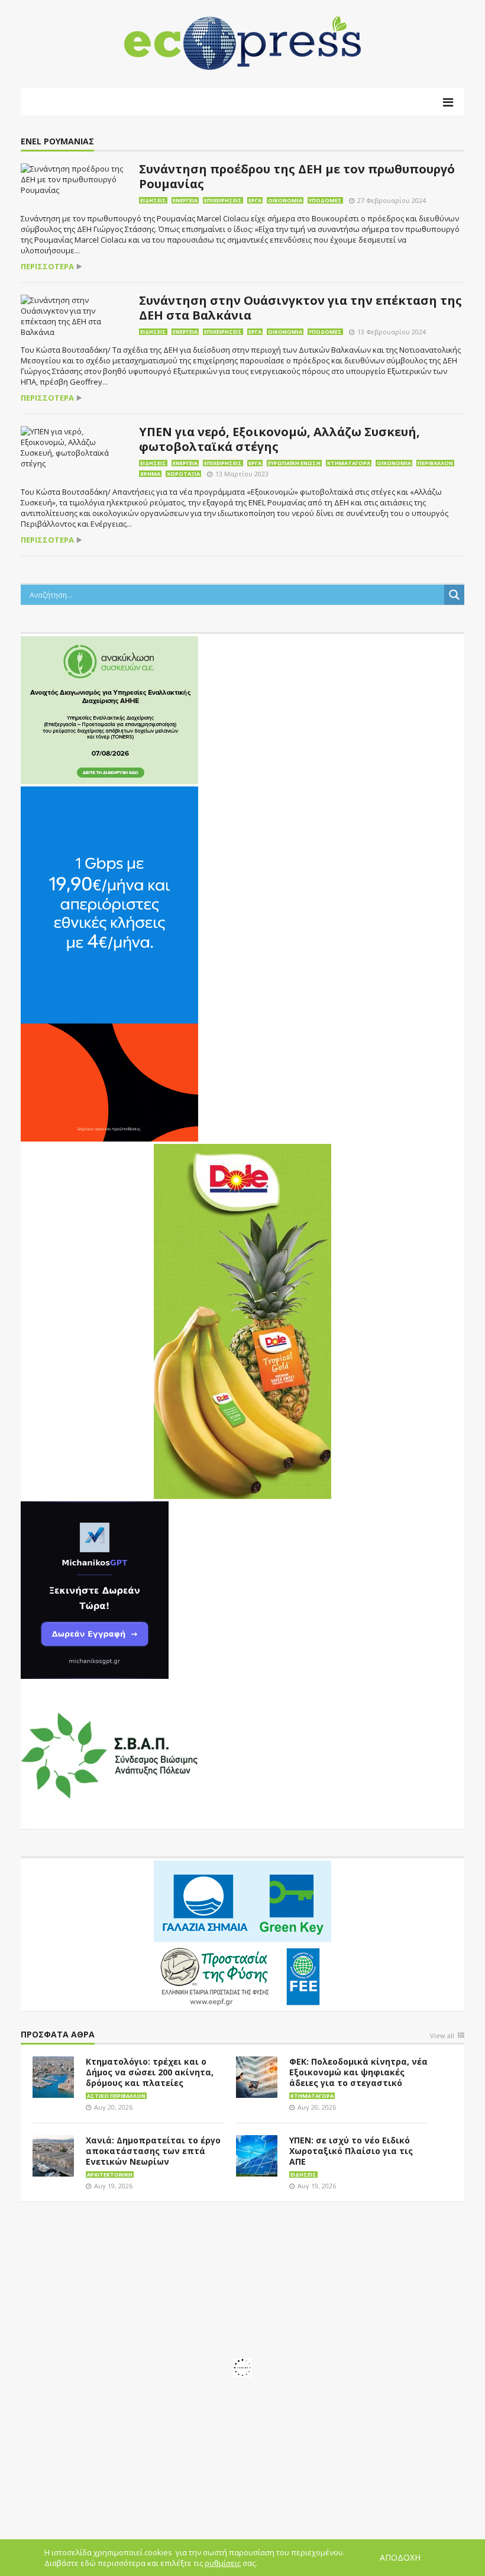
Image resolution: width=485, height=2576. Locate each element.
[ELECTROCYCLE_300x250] (109, 709)
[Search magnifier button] (454, 595)
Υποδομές (325, 200)
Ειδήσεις (153, 200)
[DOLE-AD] (242, 1320)
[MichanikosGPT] (95, 1589)
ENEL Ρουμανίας (57, 142)
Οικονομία (285, 200)
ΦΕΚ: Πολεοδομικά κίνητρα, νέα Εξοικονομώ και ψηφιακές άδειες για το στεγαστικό (358, 2072)
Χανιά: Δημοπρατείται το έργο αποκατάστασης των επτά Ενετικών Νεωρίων (153, 2151)
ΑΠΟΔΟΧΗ (400, 2557)
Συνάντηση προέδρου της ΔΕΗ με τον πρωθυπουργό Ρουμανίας (297, 176)
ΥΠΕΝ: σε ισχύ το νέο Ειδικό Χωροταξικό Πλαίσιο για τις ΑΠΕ (351, 2151)
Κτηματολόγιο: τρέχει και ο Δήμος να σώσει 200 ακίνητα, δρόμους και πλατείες (150, 2072)
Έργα (255, 200)
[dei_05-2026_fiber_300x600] (109, 963)
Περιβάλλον (435, 463)
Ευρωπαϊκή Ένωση (294, 463)
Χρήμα (150, 474)
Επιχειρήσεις (223, 200)
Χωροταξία (183, 474)
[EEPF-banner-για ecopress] (242, 1933)
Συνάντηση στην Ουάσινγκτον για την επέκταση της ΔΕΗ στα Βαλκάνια (300, 308)
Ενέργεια (185, 200)
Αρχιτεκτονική (110, 2174)
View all (442, 2036)
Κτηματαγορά (349, 463)
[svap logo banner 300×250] (109, 1754)
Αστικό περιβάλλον (116, 2096)
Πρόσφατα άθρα (58, 2035)
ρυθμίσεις (223, 2563)
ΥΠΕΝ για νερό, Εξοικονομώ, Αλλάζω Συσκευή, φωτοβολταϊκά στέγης (279, 439)
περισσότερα (47, 267)
